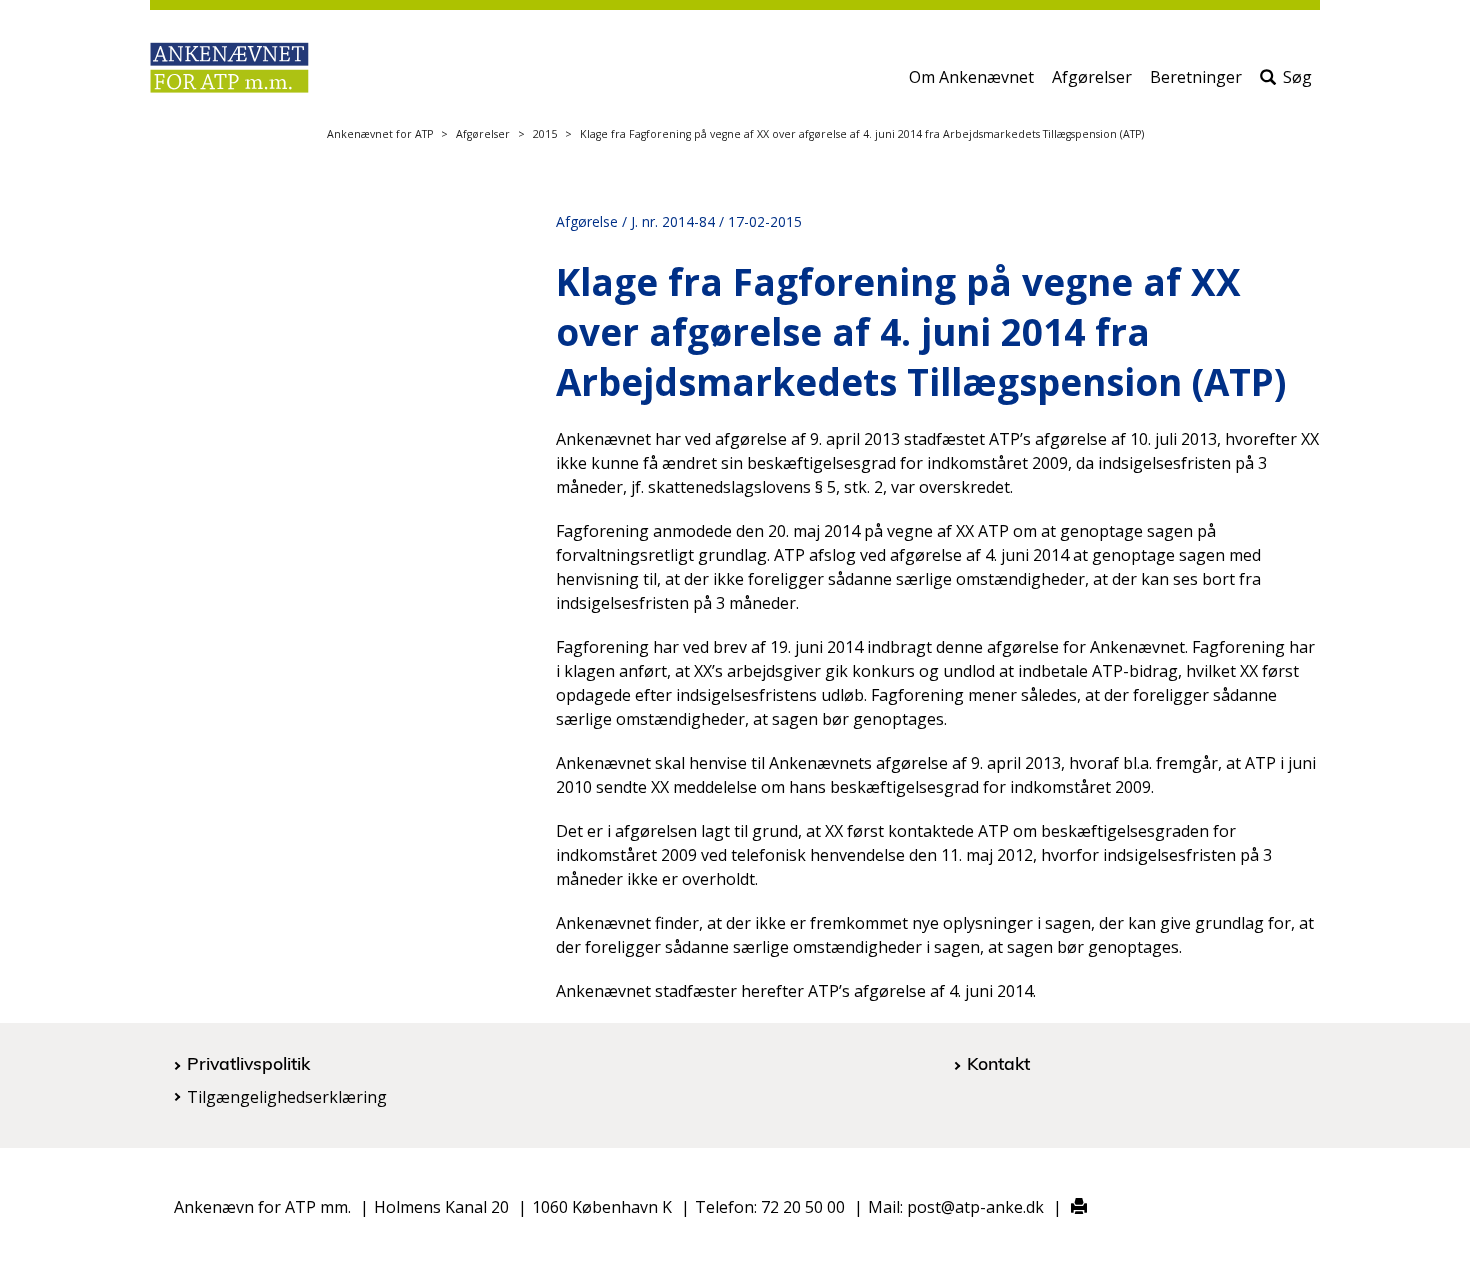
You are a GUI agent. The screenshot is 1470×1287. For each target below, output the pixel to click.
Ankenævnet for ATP (380, 134)
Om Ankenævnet (971, 77)
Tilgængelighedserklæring (287, 1097)
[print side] (1067, 1207)
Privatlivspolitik (248, 1063)
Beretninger (1196, 77)
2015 (545, 134)
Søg (1297, 77)
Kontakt (998, 1063)
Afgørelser (1092, 77)
